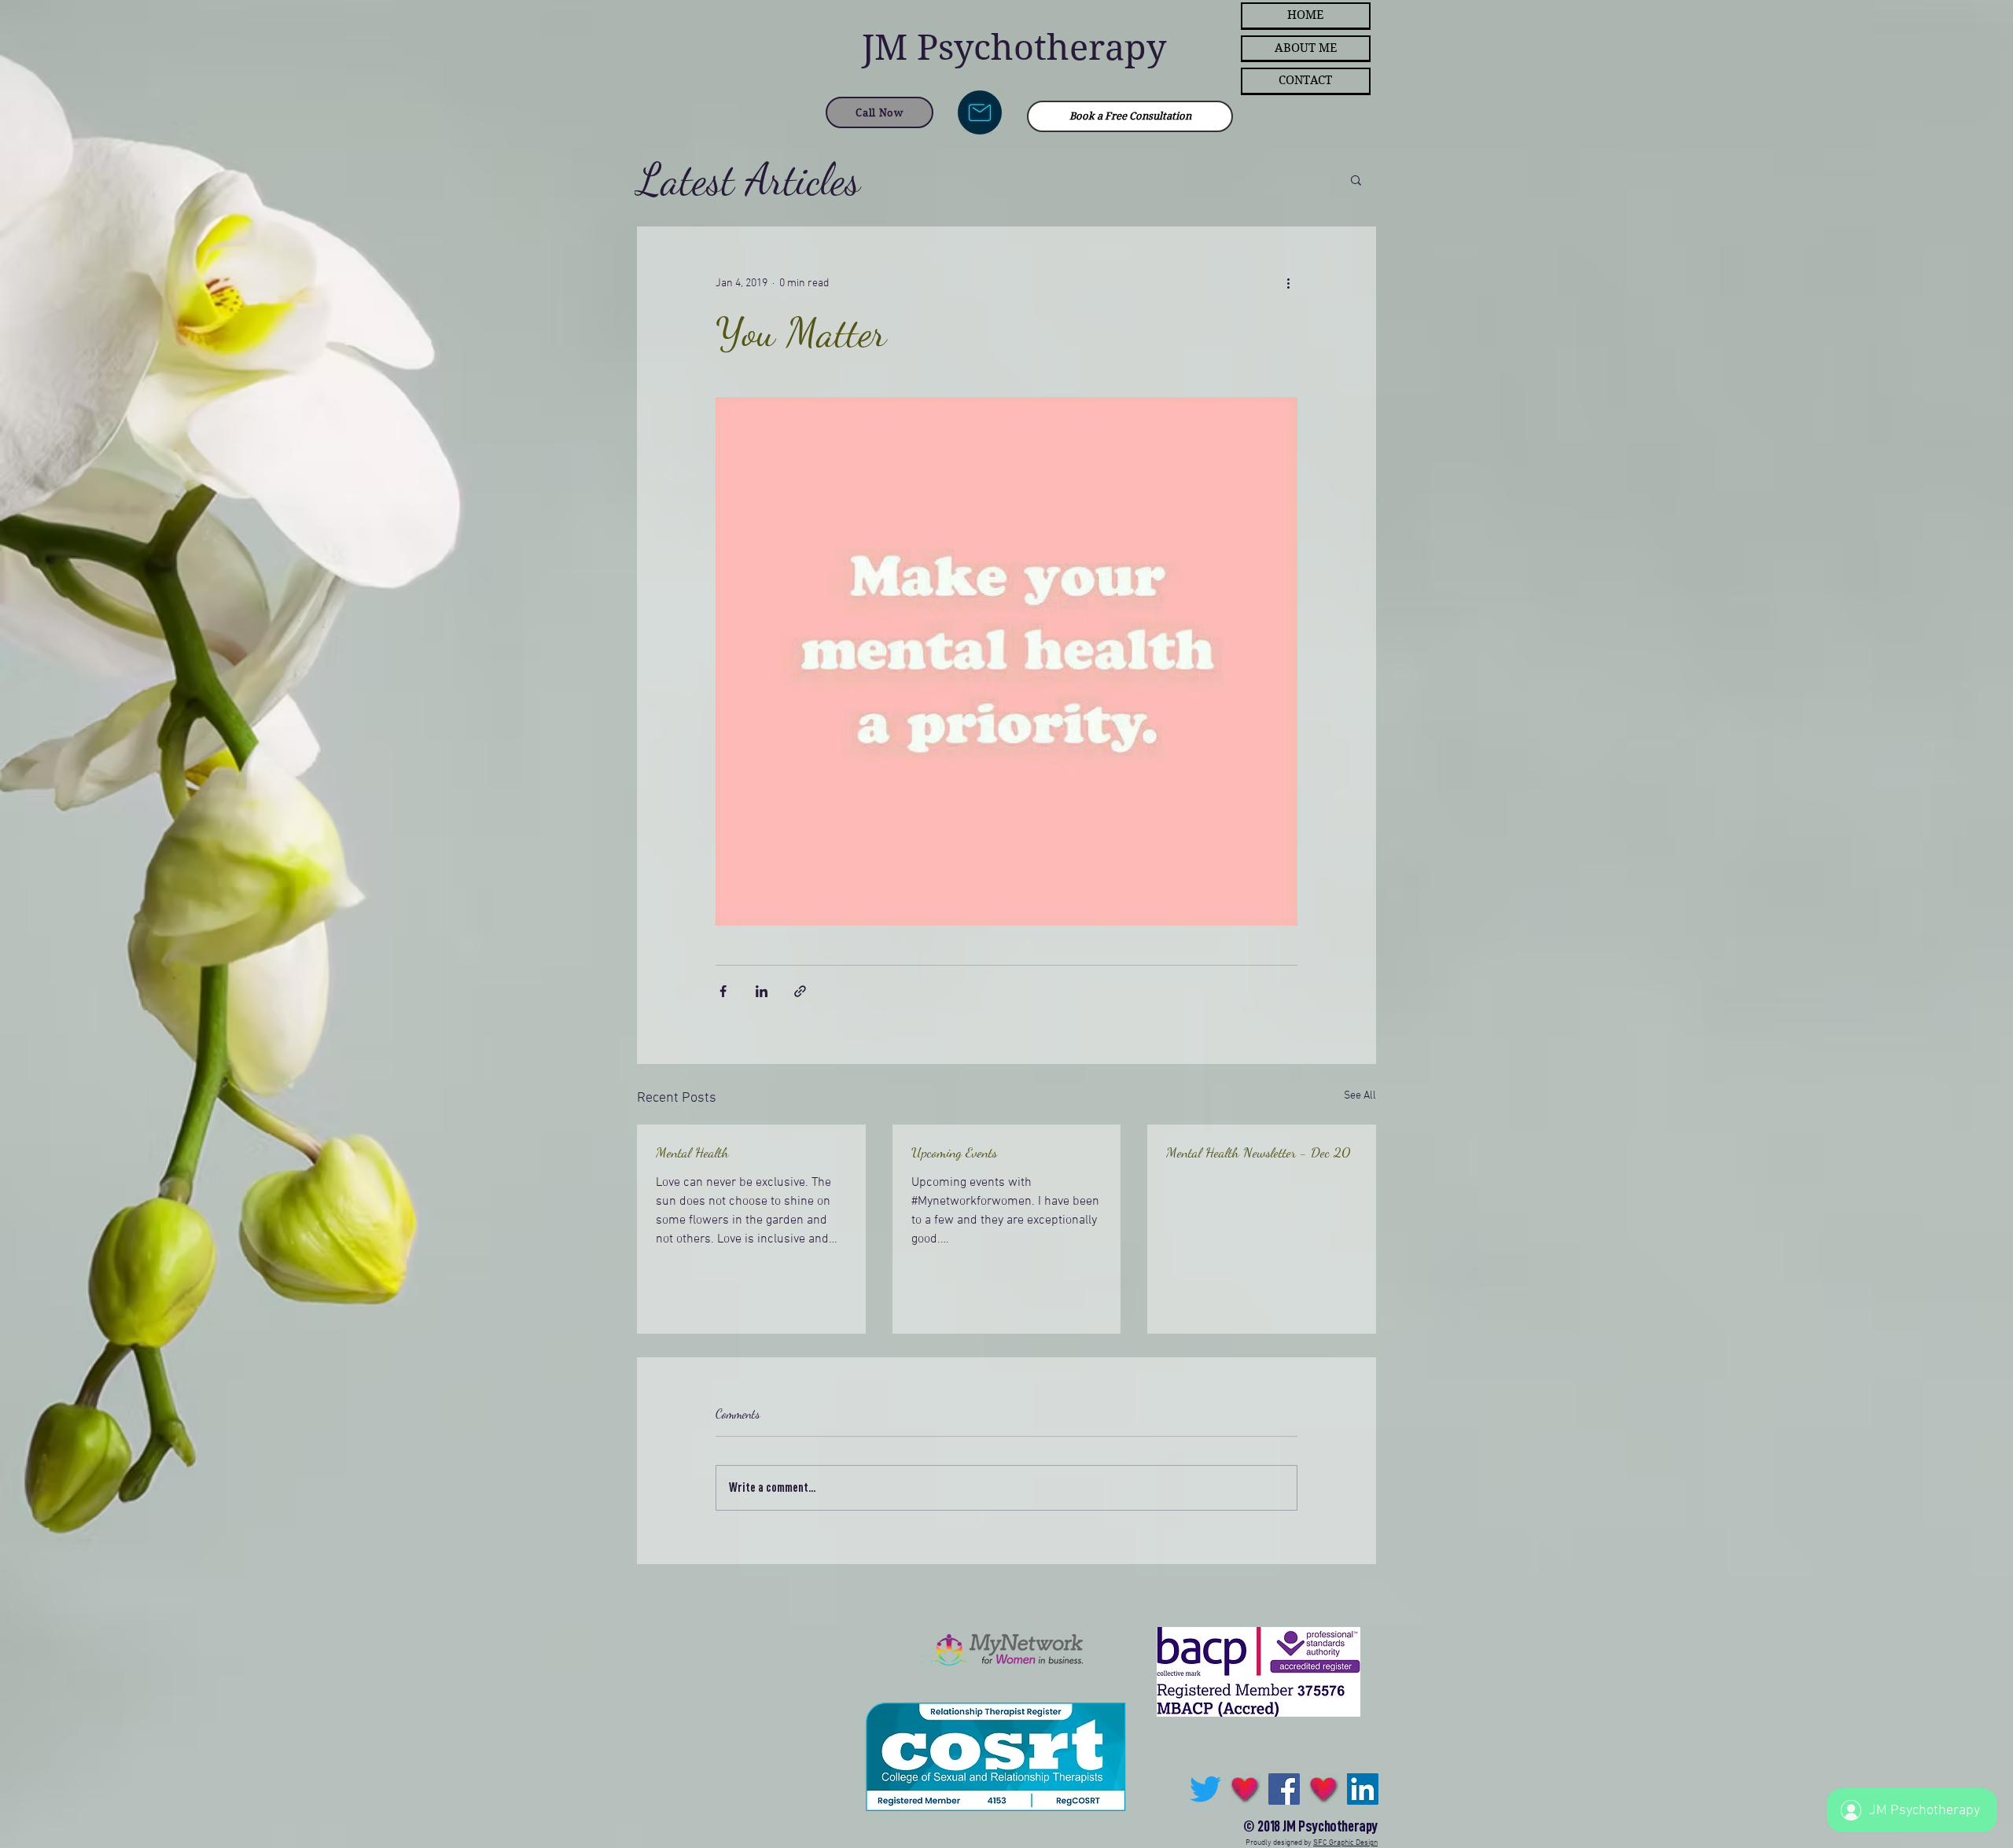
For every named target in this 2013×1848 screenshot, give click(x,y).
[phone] (1323, 1789)
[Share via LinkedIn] (762, 991)
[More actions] (1288, 283)
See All (1360, 1096)
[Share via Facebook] (723, 991)
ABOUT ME (1306, 48)
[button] (1356, 179)
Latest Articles (749, 179)
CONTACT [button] (1305, 80)
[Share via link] (800, 991)
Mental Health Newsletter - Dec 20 (1258, 1152)
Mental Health (692, 1152)
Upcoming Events (954, 1152)
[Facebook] (1284, 1789)
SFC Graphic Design (1345, 1843)
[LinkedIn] (1363, 1789)
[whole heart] (1245, 1789)
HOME (1305, 15)
